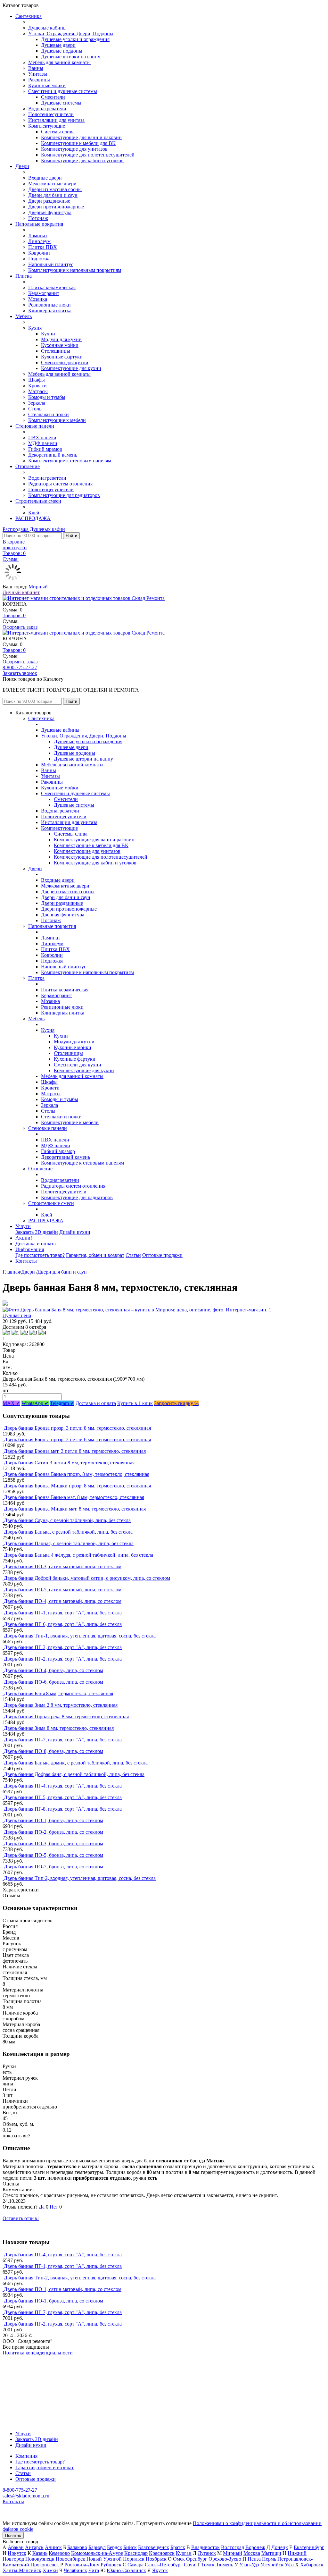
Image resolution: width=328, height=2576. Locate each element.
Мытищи (271, 2553)
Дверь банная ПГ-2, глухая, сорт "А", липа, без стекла (63, 1659)
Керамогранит (44, 293)
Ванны (36, 68)
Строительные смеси (38, 501)
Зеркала (37, 403)
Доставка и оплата (36, 1244)
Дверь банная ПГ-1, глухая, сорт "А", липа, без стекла (63, 1613)
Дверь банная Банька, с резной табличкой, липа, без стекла (68, 1532)
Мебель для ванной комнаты (59, 62)
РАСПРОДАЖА (33, 518)
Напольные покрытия (39, 224)
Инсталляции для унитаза (56, 120)
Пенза (254, 2559)
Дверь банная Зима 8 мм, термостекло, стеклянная (59, 1728)
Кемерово (59, 2553)
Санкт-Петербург (164, 2565)
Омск (179, 2559)
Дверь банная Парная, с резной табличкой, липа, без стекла (69, 1543)
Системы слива (58, 132)
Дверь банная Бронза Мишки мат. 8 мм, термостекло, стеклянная (75, 1509)
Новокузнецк (40, 2559)
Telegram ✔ (62, 1403)
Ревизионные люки (49, 305)
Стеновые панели (35, 426)
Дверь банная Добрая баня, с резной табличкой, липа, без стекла (74, 1774)
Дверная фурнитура (50, 212)
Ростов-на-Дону (82, 2565)
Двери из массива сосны (55, 189)
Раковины (39, 80)
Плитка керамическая (52, 287)
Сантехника (29, 16)
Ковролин (39, 253)
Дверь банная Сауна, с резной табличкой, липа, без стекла (67, 1520)
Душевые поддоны (62, 51)
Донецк (280, 2547)
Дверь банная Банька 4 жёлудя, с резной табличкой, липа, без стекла (78, 1555)
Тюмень (225, 2565)
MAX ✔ (11, 1403)
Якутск (160, 2570)
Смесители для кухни (65, 362)
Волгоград (233, 2547)
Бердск (115, 2547)
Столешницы (56, 351)
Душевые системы (61, 103)
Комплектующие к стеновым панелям (70, 461)
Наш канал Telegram (25, 2370)
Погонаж (38, 218)
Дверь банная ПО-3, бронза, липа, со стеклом (53, 1844)
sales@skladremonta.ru (26, 2496)
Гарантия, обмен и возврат (95, 1255)
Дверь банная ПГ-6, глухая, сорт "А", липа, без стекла (63, 1624)
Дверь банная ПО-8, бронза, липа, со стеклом (53, 1751)
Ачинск (53, 2547)
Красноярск (162, 2553)
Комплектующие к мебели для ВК (78, 143)
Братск (178, 2547)
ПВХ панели (42, 438)
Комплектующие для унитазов (74, 149)
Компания (26, 2456)
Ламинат (38, 236)
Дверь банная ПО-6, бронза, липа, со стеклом (53, 1682)
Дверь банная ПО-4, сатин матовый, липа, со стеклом (63, 1601)
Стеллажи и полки (49, 414)
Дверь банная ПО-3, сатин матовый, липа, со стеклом (63, 1566)
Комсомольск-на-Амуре (97, 2553)
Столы (35, 409)
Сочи (190, 2565)
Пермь (269, 2559)
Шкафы (37, 380)
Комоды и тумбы (47, 397)
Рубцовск (111, 2565)
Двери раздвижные (49, 201)
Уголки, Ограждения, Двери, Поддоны (71, 34)
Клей (34, 513)
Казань (40, 2553)
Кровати (37, 386)
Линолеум (39, 241)
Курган (184, 2553)
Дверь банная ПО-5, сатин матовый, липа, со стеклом (63, 1590)
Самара (135, 2565)
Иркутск (17, 2553)
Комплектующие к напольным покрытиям (75, 270)
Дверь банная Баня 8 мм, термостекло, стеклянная (58, 1693)
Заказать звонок (20, 673)
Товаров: (14, 615)
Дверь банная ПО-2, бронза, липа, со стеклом (53, 1832)
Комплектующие (47, 126)
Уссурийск (272, 2565)
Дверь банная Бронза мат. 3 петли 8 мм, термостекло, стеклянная (75, 1451)
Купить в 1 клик (135, 1403)
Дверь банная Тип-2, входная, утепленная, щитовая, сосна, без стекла (80, 1878)
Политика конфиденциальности (38, 2353)
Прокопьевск (45, 2565)
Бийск (130, 2547)
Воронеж (255, 2547)
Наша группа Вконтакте (29, 2358)
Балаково (77, 2547)
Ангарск (34, 2547)
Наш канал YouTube (24, 2364)
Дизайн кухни (75, 1232)
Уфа (289, 2565)
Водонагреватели (47, 109)
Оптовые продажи (162, 1255)
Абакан (16, 2547)
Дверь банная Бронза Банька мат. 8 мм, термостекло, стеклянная (74, 1497)
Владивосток (205, 2547)
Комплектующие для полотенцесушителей (88, 155)
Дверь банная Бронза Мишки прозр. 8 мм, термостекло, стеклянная (77, 1486)
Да (42, 2207)
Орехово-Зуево (225, 2559)
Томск (208, 2565)
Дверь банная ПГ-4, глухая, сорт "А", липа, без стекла (63, 1786)
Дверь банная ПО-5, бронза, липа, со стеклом (53, 1855)
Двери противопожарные (56, 207)
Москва (252, 2553)
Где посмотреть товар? (40, 1255)
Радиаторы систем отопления (60, 484)
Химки (50, 2570)
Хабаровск (312, 2565)
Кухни (48, 334)
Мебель (24, 316)
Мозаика (38, 299)
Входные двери (45, 178)
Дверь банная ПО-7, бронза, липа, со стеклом (53, 1867)
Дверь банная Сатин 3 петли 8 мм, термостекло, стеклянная (69, 1463)
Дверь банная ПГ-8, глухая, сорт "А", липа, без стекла (63, 1809)
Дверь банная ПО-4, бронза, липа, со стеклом (53, 1670)
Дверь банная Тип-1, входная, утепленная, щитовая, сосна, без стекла (80, 1636)
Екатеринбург (309, 2547)
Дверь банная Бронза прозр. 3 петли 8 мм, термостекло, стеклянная (77, 1428)
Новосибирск (70, 2559)
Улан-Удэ (249, 2565)
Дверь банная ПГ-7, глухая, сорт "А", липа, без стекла (63, 1740)
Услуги (23, 1226)
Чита (94, 2570)
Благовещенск (154, 2547)
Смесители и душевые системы (63, 91)
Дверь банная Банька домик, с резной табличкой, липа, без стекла (76, 1763)
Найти (71, 536)
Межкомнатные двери (52, 184)
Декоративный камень (53, 455)
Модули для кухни (61, 339)
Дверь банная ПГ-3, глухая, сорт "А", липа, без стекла (63, 1647)
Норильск (134, 2559)
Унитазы (38, 74)
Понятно (13, 2535)
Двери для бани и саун (53, 195)
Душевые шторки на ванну (71, 57)
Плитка (24, 276)
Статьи (133, 1255)
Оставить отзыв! (21, 2218)
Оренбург (197, 2559)
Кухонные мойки (47, 85)
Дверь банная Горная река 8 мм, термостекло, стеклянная (66, 1717)
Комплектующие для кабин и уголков (82, 160)
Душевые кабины (47, 28)
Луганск (207, 2553)
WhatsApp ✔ (35, 1403)
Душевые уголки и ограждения (75, 39)
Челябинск (75, 2570)
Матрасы (38, 391)
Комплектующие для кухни (71, 368)
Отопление (28, 466)
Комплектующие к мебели (57, 420)
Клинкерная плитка (50, 311)
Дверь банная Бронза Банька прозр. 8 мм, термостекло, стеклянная (77, 1474)
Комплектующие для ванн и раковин (81, 137)
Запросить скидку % (176, 1403)
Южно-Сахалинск (126, 2570)
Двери (22, 166)
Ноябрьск (156, 2559)
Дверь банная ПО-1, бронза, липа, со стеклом (53, 1820)
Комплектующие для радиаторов (64, 495)
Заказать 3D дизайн (37, 1232)
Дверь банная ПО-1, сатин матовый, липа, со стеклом (63, 2289)
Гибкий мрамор (45, 449)
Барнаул (97, 2547)
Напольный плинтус (51, 264)
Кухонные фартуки (62, 357)
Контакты (26, 1261)
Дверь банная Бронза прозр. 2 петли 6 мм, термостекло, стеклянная (77, 1440)
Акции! (24, 1238)
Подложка (39, 259)
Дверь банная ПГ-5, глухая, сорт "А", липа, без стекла (63, 1797)
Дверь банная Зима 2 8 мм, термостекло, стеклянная (61, 1705)
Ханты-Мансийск (22, 2570)
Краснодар (136, 2553)
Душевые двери (58, 45)
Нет (54, 2207)
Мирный (38, 587)
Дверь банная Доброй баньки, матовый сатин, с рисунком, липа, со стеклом (87, 1578)
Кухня (35, 328)
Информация (30, 1249)
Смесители (53, 97)
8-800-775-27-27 (20, 667)
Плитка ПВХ (43, 247)
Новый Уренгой (104, 2559)
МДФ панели (43, 443)
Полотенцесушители (51, 114)
